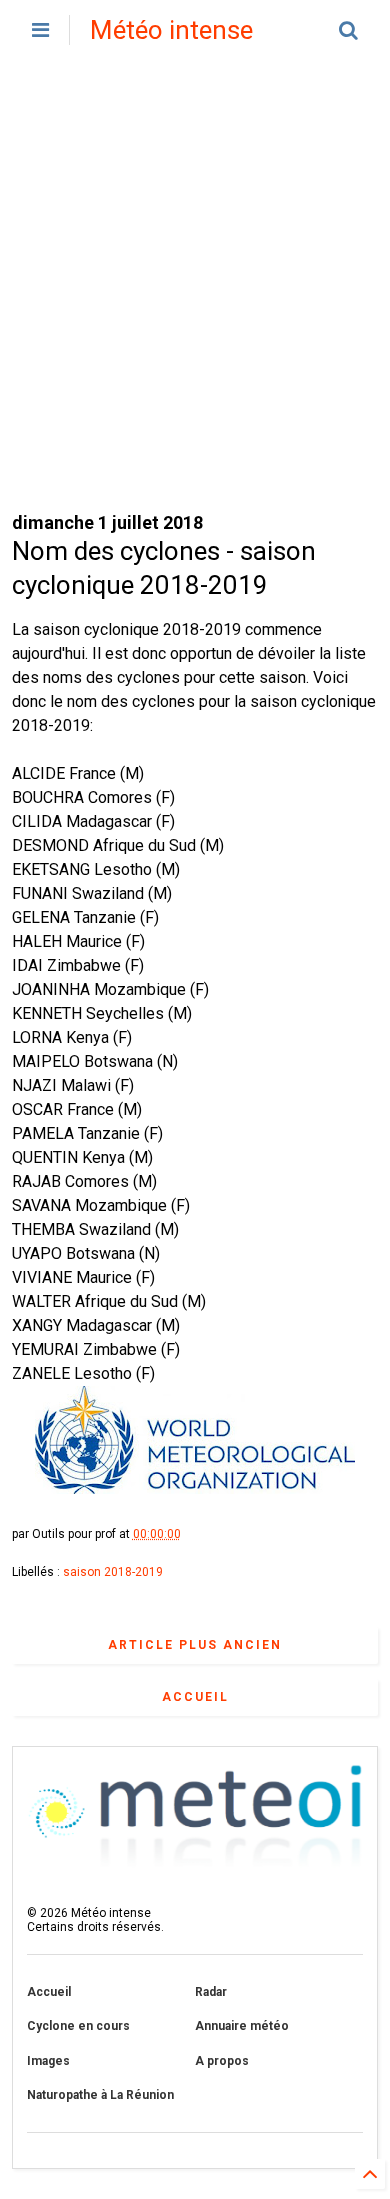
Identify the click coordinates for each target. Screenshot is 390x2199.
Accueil (195, 1697)
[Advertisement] (195, 285)
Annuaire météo (242, 2026)
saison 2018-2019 (113, 1572)
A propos (222, 2061)
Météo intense (171, 30)
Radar (211, 1992)
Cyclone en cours (78, 2026)
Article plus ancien (195, 1645)
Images (48, 2061)
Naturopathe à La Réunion (100, 2095)
